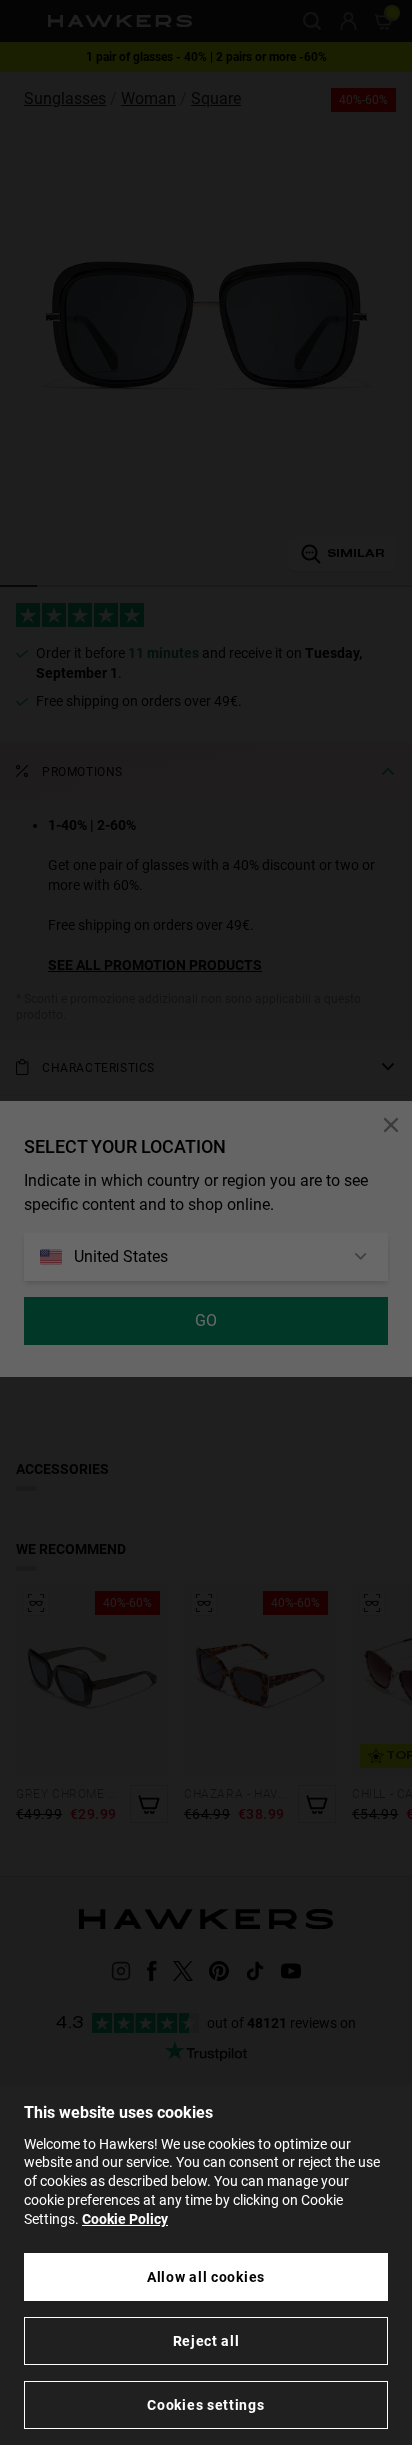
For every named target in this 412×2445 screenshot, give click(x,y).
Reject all (206, 2341)
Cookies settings (205, 2405)
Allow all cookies (206, 2277)
